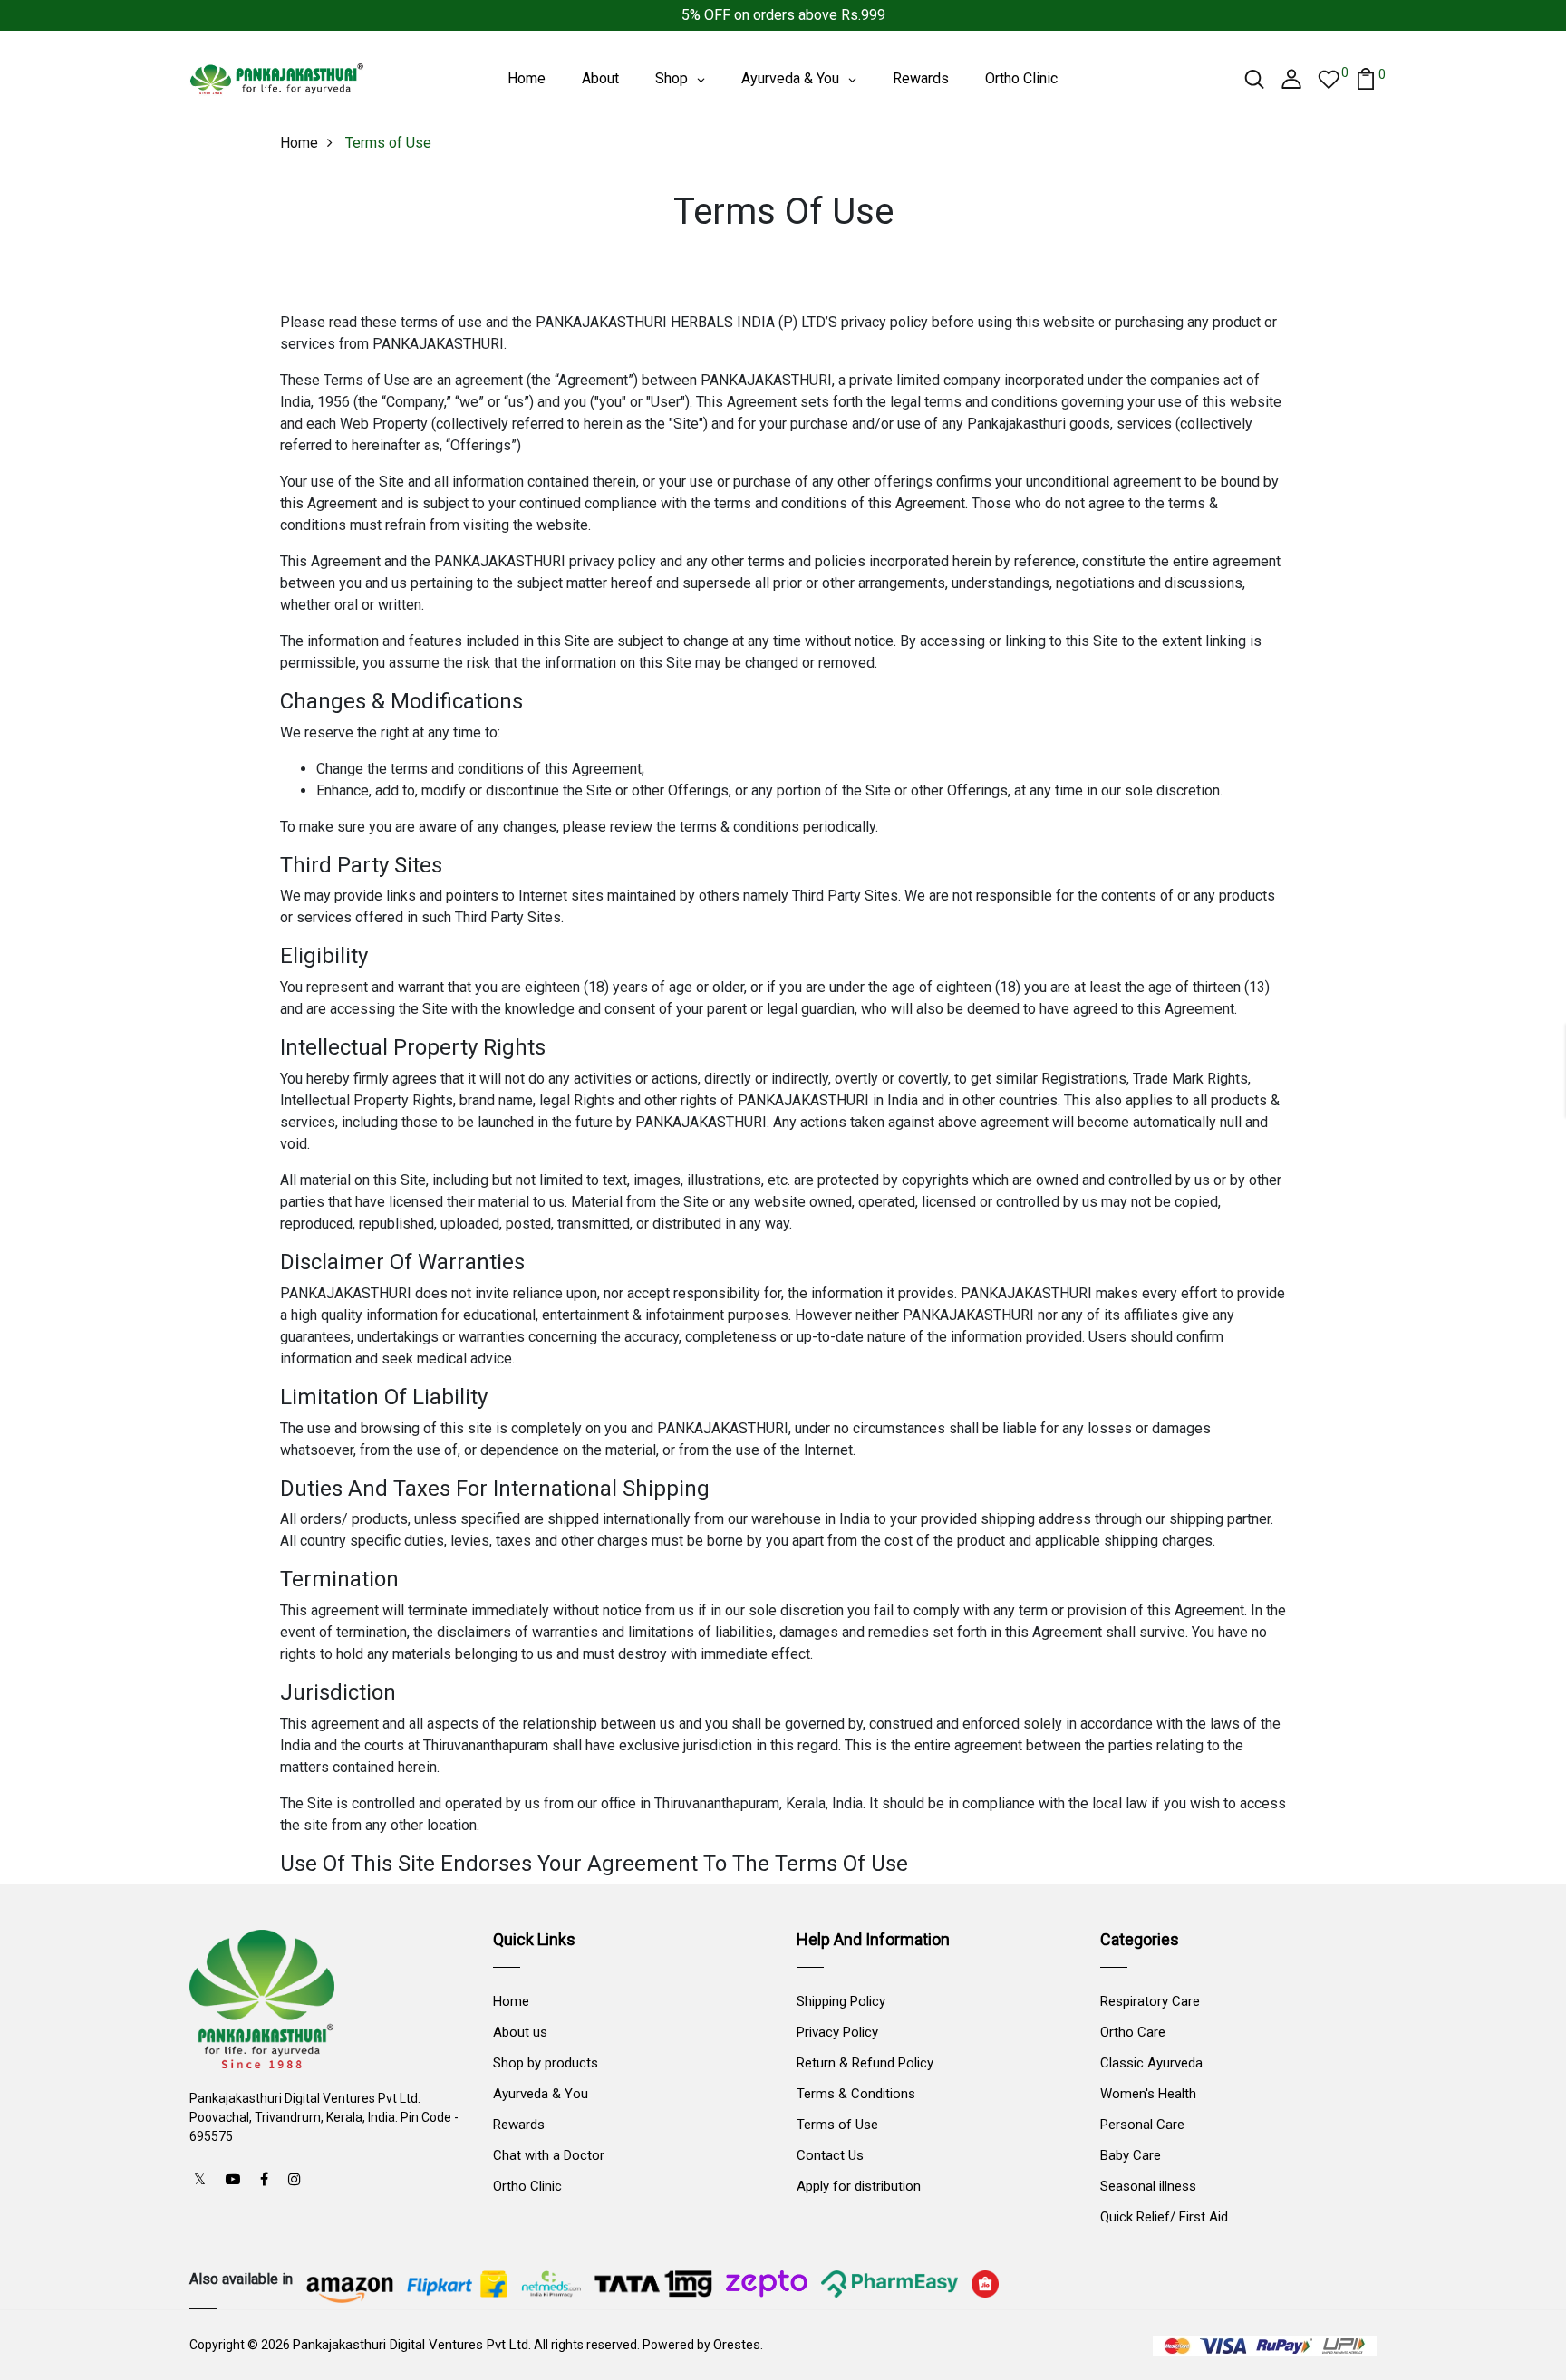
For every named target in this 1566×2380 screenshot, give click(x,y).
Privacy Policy (837, 2032)
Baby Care (1131, 2155)
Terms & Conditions (856, 2094)
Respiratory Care (1150, 2001)
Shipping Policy (841, 2001)
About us (520, 2032)
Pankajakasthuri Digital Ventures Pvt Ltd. (412, 2345)
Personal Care (1142, 2125)
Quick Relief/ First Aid (1164, 2217)
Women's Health (1148, 2094)
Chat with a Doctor (549, 2155)
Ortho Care (1133, 2032)
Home (299, 143)
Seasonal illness (1148, 2186)
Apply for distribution (859, 2186)
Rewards (519, 2125)
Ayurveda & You (541, 2094)
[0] (1329, 78)
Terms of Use (837, 2125)
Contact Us (830, 2155)
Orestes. (738, 2345)
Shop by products (546, 2063)
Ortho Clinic (527, 2186)
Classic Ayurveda (1151, 2063)
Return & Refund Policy (865, 2063)
